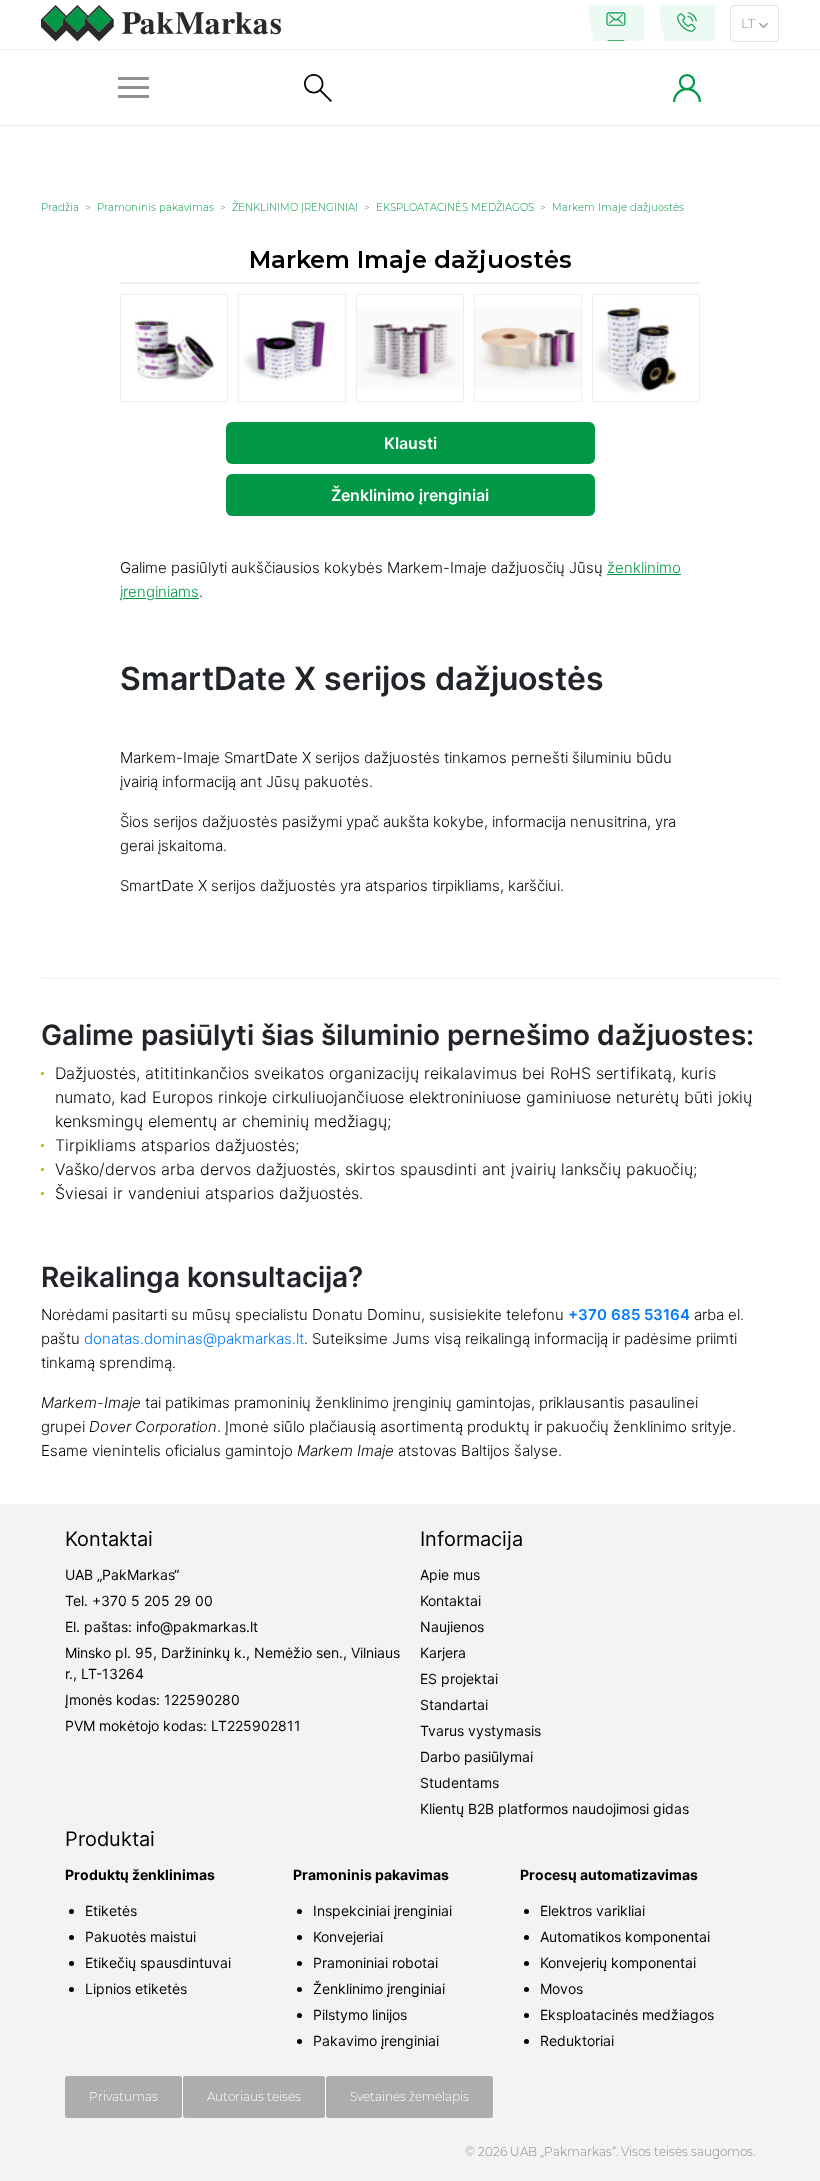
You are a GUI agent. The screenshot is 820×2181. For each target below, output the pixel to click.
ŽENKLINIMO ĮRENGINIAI (295, 207)
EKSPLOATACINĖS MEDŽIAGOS (455, 207)
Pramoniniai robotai (375, 1962)
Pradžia (60, 207)
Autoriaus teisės (254, 2096)
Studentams (459, 1782)
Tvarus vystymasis (480, 1730)
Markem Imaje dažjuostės (618, 207)
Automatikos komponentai (625, 1936)
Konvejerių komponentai (618, 1962)
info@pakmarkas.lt (197, 1626)
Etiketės (111, 1910)
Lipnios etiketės (136, 1988)
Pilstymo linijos (360, 2014)
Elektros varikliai (592, 1910)
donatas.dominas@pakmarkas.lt (194, 1338)
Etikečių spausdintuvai (158, 1962)
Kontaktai (450, 1600)
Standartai (454, 1704)
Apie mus (450, 1574)
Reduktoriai (577, 2040)
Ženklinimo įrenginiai (410, 495)
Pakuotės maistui (140, 1936)
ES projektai (459, 1678)
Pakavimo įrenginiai (376, 2040)
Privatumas (123, 2096)
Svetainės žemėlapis (409, 2096)
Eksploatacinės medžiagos (627, 2014)
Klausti (410, 443)
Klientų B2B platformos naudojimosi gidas (554, 1808)
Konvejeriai (348, 1936)
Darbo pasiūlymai (476, 1756)
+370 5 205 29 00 (152, 1600)
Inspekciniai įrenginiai (382, 1910)
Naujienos (452, 1626)
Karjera (443, 1652)
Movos (561, 1988)
